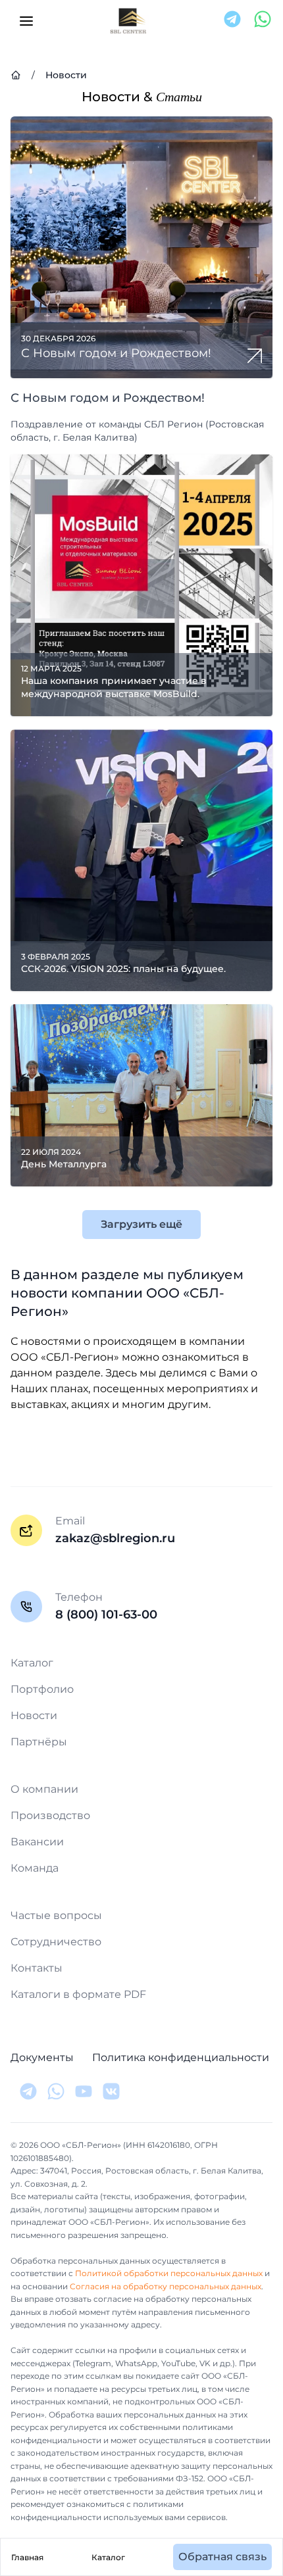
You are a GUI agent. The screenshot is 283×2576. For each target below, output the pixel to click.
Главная (27, 2557)
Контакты (37, 1968)
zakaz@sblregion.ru (115, 1538)
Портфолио (42, 1689)
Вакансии (37, 1842)
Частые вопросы (56, 1915)
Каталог (108, 2557)
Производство (50, 1815)
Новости (34, 1715)
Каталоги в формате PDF (78, 1994)
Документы (42, 2057)
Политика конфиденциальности (181, 2057)
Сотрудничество (56, 1942)
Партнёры (39, 1742)
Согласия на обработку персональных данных (166, 2286)
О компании (44, 1789)
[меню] (26, 21)
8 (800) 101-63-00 (106, 1615)
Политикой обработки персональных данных (169, 2273)
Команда (35, 1868)
